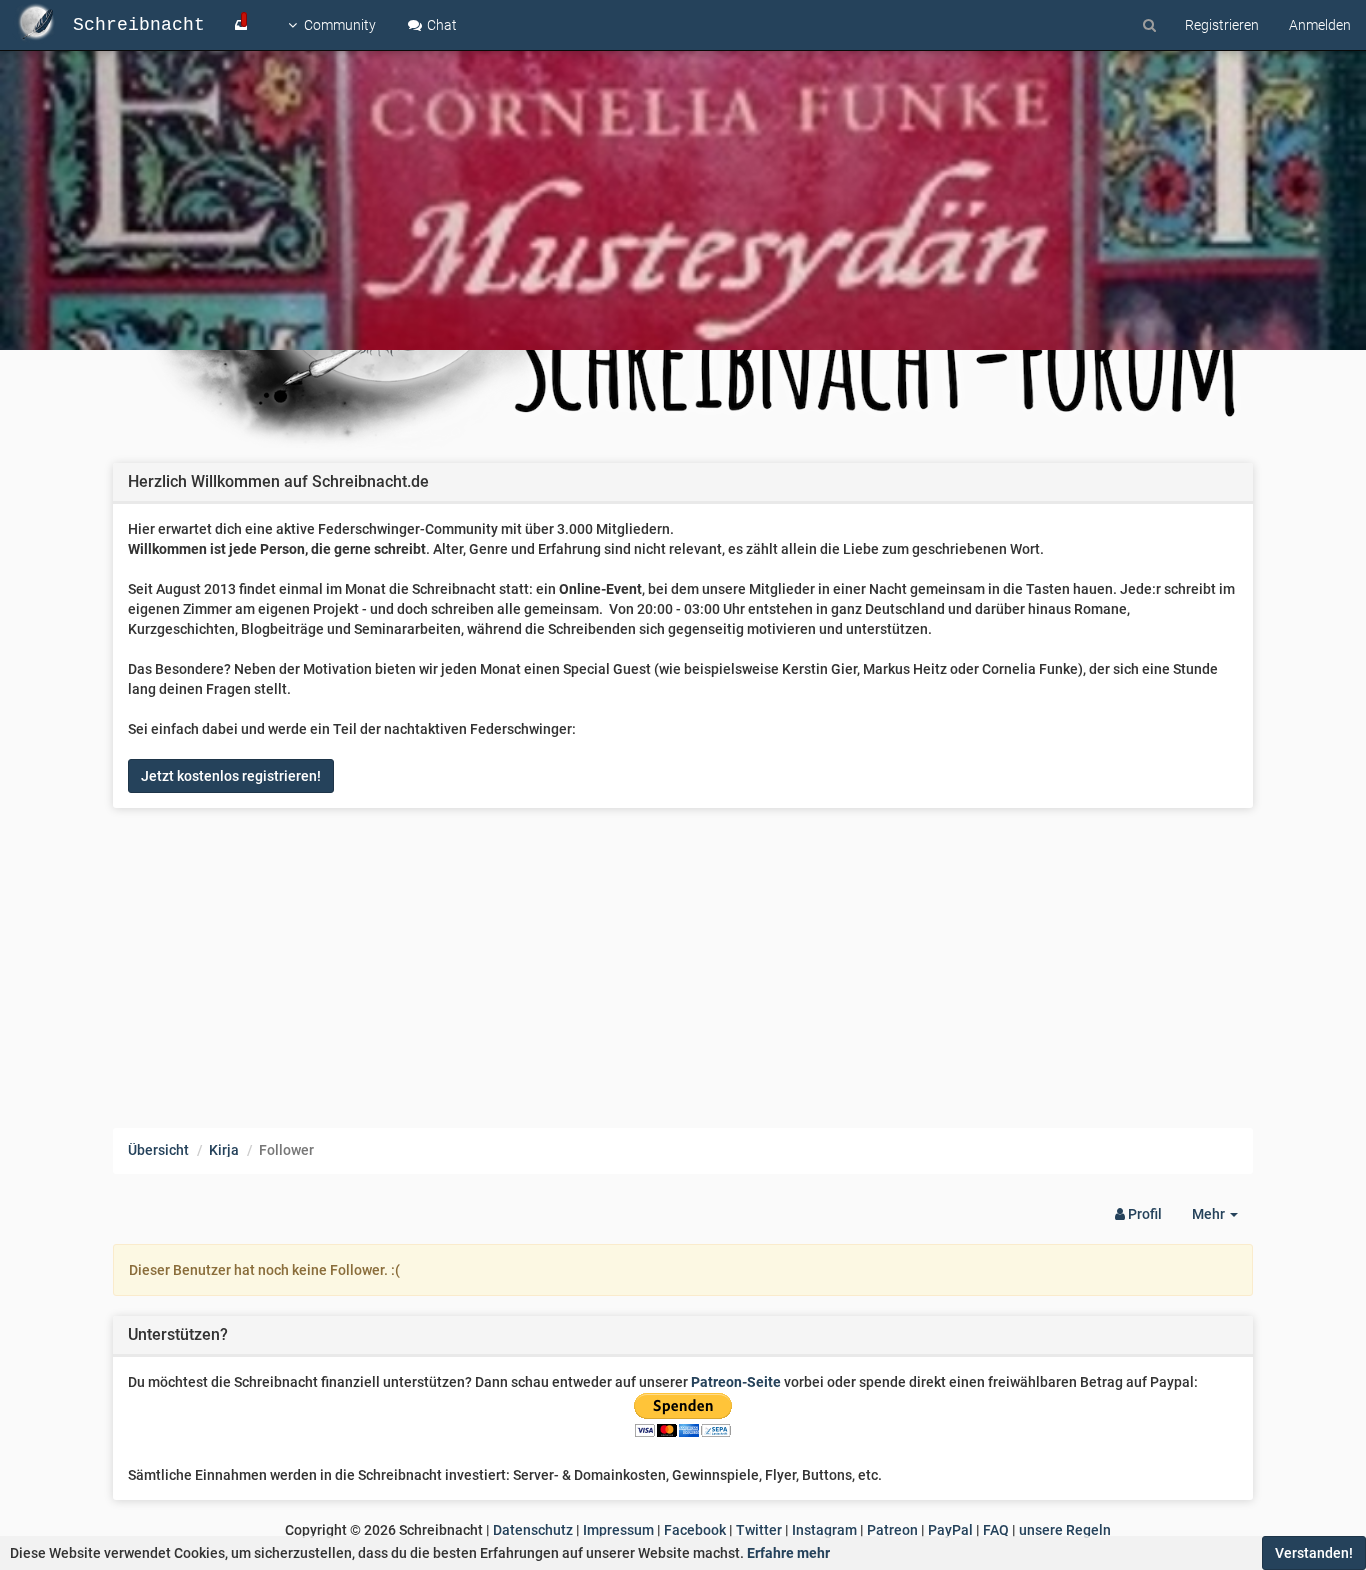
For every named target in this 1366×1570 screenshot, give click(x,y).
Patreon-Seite (736, 1382)
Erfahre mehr (788, 1553)
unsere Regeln (1065, 1530)
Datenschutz (533, 1530)
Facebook (695, 1530)
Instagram (824, 1530)
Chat (440, 25)
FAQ (996, 1530)
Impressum (618, 1530)
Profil (1143, 1214)
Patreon (892, 1530)
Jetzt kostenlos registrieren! (231, 776)
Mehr (1222, 1219)
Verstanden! (1314, 1553)
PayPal (950, 1530)
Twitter (759, 1530)
